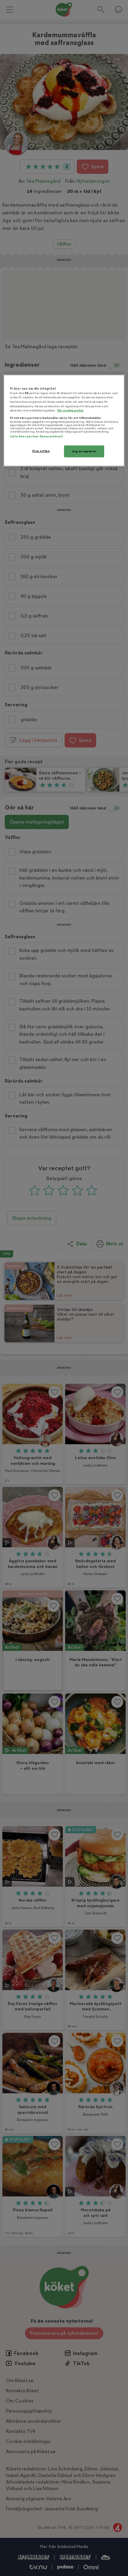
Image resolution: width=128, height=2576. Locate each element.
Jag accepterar (84, 451)
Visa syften (41, 451)
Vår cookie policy (70, 410)
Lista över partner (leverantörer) (36, 436)
